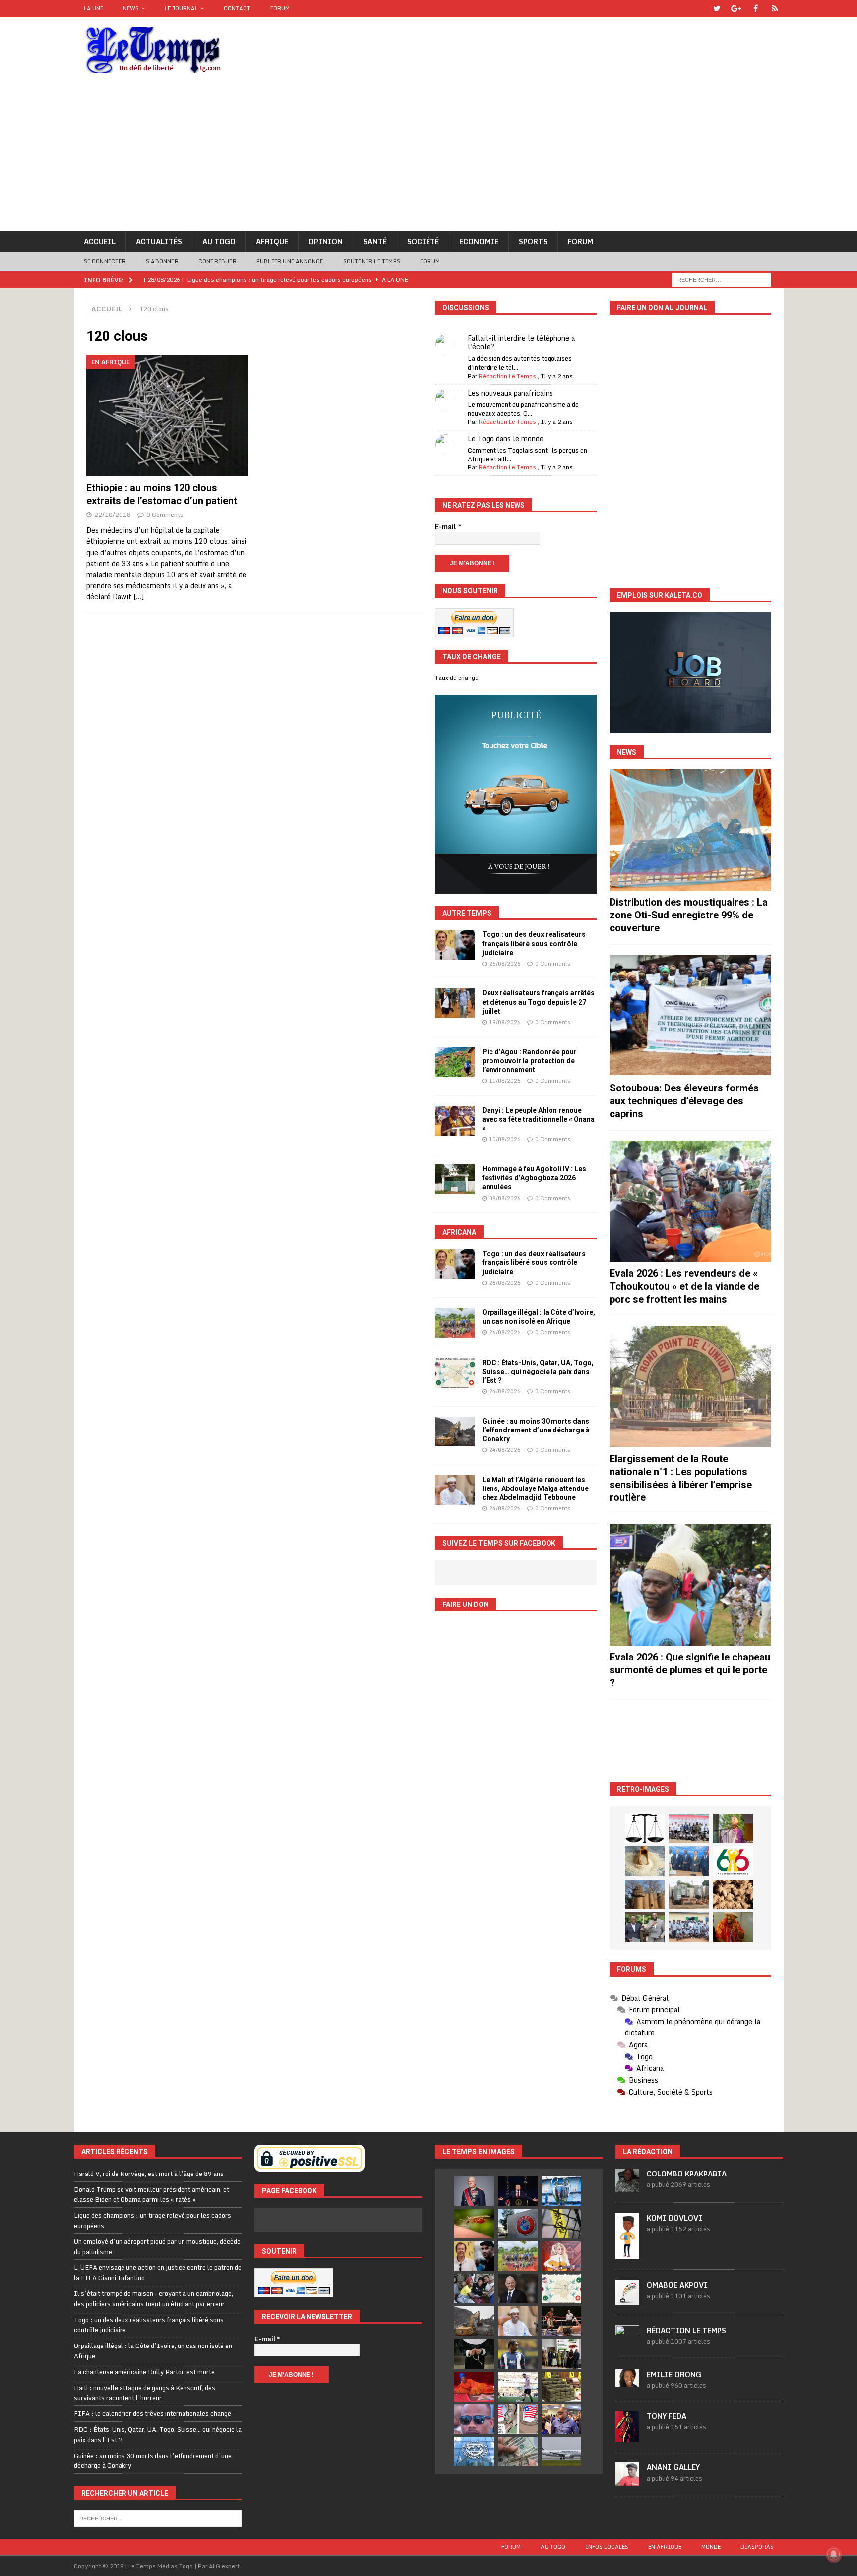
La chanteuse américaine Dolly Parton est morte (144, 2372)
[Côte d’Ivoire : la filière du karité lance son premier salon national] (561, 2354)
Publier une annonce (290, 261)
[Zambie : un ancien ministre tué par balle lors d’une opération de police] (561, 2419)
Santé (375, 242)
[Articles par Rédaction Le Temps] (627, 2344)
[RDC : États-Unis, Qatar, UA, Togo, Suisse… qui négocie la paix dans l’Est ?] (455, 1373)
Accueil (100, 242)
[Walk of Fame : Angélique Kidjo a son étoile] (474, 2387)
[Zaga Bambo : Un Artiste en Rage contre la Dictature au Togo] (733, 1927)
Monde (711, 2547)
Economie (479, 242)
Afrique (272, 242)
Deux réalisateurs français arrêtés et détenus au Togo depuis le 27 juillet (538, 1002)
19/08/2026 (505, 1022)
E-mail (448, 527)
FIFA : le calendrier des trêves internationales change (153, 2413)
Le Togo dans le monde (506, 438)
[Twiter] (717, 9)
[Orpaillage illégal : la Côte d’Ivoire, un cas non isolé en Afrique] (455, 1322)
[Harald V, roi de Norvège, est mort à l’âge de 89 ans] (474, 2191)
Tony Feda (667, 2416)
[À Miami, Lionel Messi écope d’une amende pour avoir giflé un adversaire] (518, 2387)
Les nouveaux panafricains (510, 393)
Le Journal (181, 8)
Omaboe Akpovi (677, 2285)
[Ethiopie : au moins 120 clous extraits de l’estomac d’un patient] (167, 416)
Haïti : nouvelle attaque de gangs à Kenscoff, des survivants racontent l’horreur (145, 2393)
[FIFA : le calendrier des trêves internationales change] (518, 2289)
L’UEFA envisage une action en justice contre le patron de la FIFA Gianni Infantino (158, 2272)
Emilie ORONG (674, 2375)
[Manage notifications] (834, 2554)
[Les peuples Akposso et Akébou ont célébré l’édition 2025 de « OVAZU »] (645, 1861)
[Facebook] (756, 9)
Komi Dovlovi (674, 2218)
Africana (459, 1232)
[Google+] (736, 9)
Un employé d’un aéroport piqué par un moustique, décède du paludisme (157, 2247)
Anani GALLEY (673, 2467)
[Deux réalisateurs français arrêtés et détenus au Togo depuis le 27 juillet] (455, 1003)
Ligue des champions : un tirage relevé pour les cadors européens (153, 2220)
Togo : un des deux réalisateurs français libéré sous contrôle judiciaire (534, 943)
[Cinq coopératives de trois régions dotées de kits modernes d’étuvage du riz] (689, 1894)
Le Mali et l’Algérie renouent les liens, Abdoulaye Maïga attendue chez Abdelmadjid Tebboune (535, 1488)
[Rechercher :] (722, 279)
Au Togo (219, 242)
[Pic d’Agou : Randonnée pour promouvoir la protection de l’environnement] (455, 1062)
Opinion (326, 242)
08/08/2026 (505, 1198)
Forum (280, 8)
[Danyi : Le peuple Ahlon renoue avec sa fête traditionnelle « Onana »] (455, 1121)
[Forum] (775, 9)
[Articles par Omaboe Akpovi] (627, 2299)
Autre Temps (467, 913)
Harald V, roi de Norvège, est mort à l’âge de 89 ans (149, 2174)
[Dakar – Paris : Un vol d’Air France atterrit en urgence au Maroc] (561, 2452)
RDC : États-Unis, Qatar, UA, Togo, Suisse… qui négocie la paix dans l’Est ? (538, 1372)
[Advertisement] (428, 157)
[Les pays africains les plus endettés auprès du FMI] (474, 2452)
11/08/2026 (505, 1081)
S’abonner (162, 261)
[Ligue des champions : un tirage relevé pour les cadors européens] (561, 2191)
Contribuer (217, 261)
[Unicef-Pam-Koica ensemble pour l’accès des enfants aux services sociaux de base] (689, 1861)
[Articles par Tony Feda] (627, 2436)
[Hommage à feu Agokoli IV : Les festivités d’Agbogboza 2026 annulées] (455, 1179)
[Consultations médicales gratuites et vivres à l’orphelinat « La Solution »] (689, 1829)
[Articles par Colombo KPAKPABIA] (627, 2187)
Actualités (159, 242)
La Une (93, 8)
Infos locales (607, 2547)
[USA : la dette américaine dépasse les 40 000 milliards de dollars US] (518, 2452)
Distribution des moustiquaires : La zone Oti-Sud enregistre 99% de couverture (689, 915)
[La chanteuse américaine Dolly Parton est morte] (561, 2256)
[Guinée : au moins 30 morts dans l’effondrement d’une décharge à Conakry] (455, 1431)
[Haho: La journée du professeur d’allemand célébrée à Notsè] (689, 1927)
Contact (237, 8)
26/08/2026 (505, 964)
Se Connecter (105, 261)
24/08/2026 (505, 1391)
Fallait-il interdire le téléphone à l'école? (521, 342)
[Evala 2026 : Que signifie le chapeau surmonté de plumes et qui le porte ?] (690, 1585)
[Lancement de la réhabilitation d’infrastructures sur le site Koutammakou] (645, 1894)
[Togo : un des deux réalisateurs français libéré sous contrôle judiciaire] (455, 945)
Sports (533, 242)
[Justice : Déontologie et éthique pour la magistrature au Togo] (645, 1829)
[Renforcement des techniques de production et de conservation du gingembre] (733, 1894)
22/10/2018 (113, 515)
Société (423, 242)
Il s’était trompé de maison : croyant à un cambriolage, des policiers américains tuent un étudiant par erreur (153, 2299)
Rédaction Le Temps (507, 376)
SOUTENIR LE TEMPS (372, 261)
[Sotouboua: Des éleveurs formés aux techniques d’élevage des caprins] (690, 1015)
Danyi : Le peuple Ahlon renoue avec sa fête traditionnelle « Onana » (538, 1119)
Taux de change (457, 678)
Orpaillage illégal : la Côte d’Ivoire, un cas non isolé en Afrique (153, 2351)
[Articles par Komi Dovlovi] (627, 2254)
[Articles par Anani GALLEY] (627, 2480)
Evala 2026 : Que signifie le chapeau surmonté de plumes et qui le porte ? (690, 1670)
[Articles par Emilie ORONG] (627, 2381)
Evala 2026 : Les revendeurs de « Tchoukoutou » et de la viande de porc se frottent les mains (684, 1286)
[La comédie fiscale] (645, 1927)
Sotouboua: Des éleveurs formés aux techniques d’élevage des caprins (684, 1101)
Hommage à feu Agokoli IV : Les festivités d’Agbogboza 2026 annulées (534, 1178)
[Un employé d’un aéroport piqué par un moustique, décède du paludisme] (474, 2224)
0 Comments (165, 515)
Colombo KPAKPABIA (687, 2174)
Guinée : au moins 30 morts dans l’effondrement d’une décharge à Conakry (536, 1430)
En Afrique (665, 2547)
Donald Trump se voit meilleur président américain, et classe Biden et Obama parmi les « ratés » (152, 2195)
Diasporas (757, 2547)
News (131, 8)
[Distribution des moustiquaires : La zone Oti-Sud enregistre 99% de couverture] (690, 830)
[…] (139, 597)
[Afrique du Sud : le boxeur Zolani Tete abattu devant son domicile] (561, 2321)
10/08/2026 (505, 1139)
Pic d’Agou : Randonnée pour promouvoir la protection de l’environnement (529, 1061)
